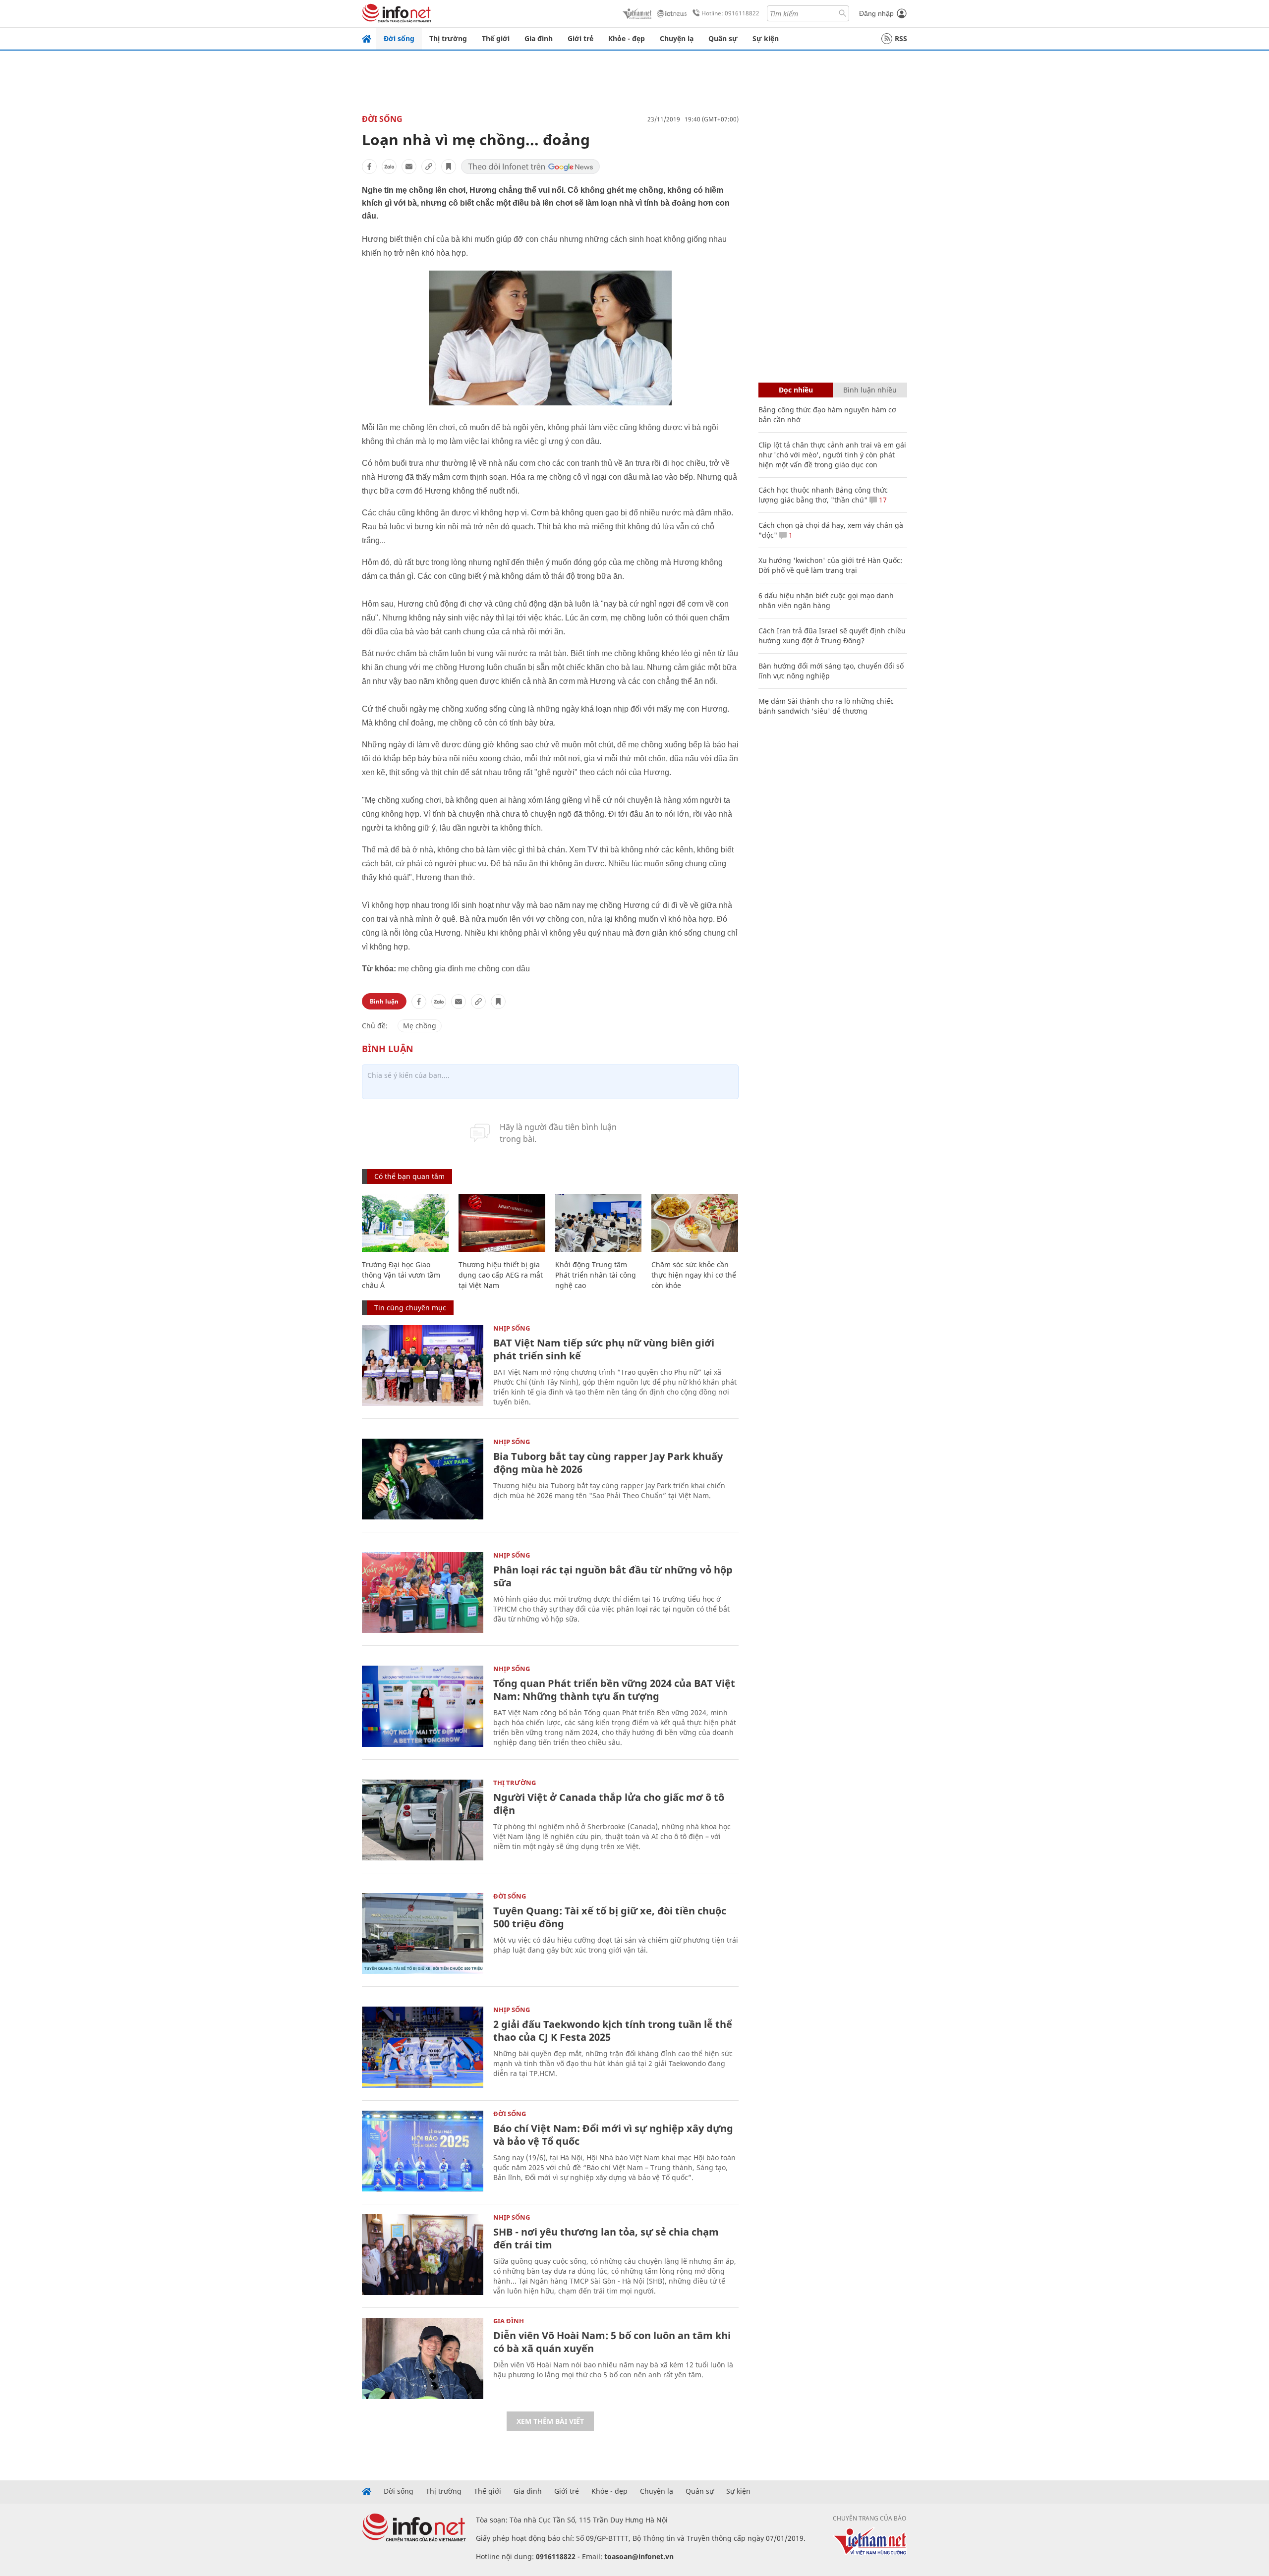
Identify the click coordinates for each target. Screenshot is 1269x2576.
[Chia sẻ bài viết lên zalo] (389, 167)
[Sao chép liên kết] (429, 167)
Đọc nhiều (796, 390)
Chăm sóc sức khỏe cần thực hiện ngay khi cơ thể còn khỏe (694, 1275)
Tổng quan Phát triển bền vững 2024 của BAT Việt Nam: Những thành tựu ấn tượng (614, 1690)
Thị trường (448, 38)
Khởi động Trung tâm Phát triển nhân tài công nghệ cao (596, 1275)
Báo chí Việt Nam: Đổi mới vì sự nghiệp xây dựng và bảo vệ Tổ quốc (613, 2135)
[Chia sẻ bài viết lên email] (409, 167)
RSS (901, 38)
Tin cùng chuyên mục (410, 1308)
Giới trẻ (580, 38)
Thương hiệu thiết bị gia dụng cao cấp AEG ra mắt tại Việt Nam (501, 1275)
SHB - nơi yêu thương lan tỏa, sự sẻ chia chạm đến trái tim (606, 2238)
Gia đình (539, 38)
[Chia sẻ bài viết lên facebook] (369, 167)
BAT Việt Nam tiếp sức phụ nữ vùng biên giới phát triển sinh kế (604, 1349)
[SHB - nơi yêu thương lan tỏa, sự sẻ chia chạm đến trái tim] (423, 2255)
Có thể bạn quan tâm (409, 1176)
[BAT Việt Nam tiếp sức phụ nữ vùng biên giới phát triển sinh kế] (423, 1366)
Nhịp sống (512, 1328)
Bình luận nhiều (870, 390)
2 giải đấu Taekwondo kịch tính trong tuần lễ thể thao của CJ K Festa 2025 (613, 2031)
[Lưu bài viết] (449, 167)
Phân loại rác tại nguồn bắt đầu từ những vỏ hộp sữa (613, 1576)
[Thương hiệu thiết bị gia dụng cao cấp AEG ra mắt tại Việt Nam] (502, 1223)
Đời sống (399, 38)
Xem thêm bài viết (550, 2421)
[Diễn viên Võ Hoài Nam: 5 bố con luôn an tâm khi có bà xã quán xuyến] (423, 2358)
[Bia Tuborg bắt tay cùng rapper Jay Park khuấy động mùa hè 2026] (423, 1479)
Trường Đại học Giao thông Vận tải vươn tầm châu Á (401, 1275)
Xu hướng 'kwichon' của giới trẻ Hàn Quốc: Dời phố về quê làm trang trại (830, 565)
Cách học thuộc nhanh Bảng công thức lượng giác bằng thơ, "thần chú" (823, 495)
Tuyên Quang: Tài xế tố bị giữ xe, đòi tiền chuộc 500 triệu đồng (610, 1917)
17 (882, 500)
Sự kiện (766, 38)
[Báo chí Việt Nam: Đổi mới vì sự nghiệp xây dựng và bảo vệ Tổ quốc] (423, 2151)
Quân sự (723, 38)
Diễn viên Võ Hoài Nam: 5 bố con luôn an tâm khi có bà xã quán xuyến (612, 2342)
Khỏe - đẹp (627, 38)
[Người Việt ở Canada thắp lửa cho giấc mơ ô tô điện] (423, 1820)
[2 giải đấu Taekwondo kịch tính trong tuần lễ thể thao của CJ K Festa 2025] (423, 2047)
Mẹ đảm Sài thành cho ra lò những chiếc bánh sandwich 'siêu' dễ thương (826, 706)
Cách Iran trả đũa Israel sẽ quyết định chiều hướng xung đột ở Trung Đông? (832, 636)
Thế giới (496, 38)
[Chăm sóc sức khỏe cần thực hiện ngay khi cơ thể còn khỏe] (695, 1223)
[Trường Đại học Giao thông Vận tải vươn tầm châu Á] (405, 1223)
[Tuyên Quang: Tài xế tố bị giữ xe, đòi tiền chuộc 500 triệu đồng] (423, 1933)
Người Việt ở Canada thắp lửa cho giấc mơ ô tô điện (609, 1804)
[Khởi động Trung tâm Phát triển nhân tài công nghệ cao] (599, 1223)
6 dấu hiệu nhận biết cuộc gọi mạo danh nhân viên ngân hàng (826, 600)
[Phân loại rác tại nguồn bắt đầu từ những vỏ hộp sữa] (423, 1593)
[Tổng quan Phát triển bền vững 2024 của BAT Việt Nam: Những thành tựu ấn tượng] (423, 1706)
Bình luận (384, 1001)
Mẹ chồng (420, 1026)
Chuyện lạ (677, 38)
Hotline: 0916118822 (730, 13)
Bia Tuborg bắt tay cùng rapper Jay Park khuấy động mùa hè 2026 (608, 1463)
